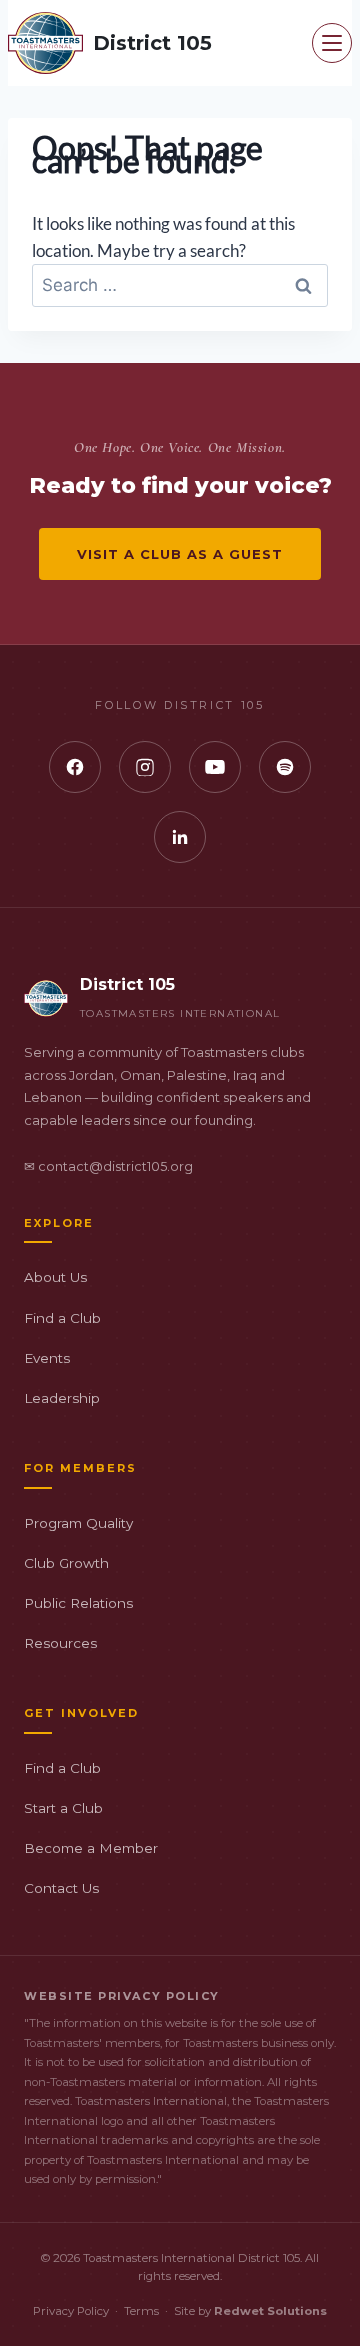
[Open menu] (332, 43)
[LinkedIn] (180, 837)
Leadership (62, 1398)
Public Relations (78, 1603)
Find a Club (62, 1318)
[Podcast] (285, 767)
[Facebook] (75, 767)
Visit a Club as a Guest (180, 554)
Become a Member (91, 1848)
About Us (55, 1277)
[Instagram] (145, 767)
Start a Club (63, 1808)
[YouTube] (215, 767)
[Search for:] (180, 284)
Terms (141, 2311)
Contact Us (61, 1888)
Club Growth (66, 1563)
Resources (60, 1643)
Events (47, 1358)
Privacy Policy (71, 2311)
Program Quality (78, 1523)
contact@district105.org (115, 1166)
